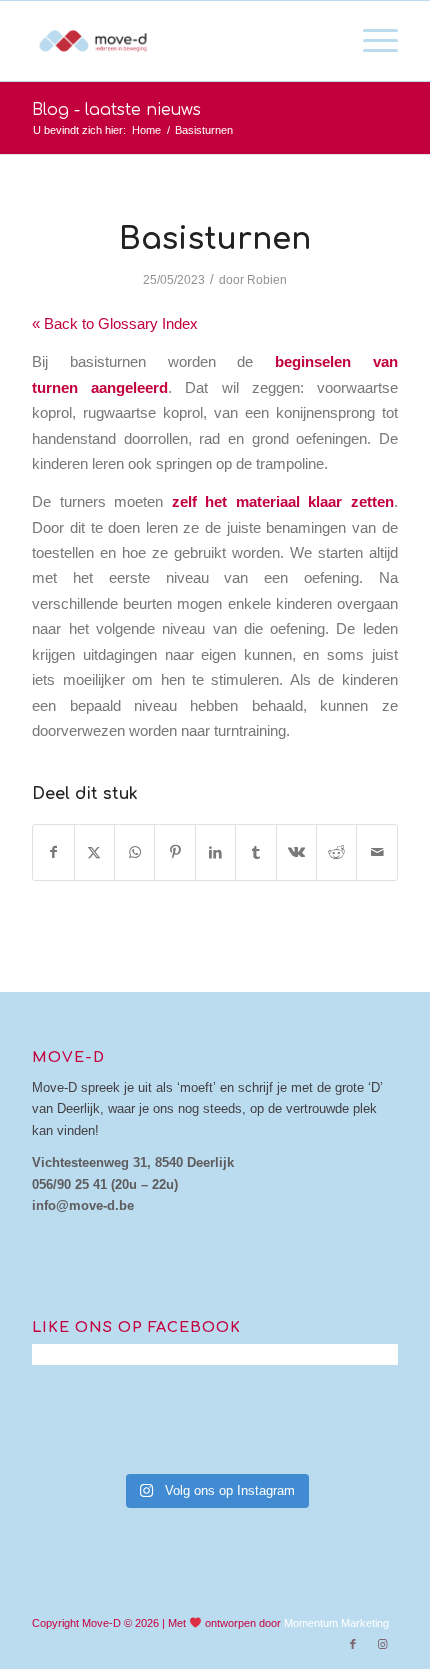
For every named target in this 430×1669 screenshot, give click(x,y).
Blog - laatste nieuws (116, 110)
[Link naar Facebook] (353, 1644)
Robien (267, 280)
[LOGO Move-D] (178, 41)
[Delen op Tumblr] (255, 852)
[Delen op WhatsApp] (134, 852)
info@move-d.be (83, 1205)
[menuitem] (370, 41)
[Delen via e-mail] (377, 852)
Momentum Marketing (336, 1623)
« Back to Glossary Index (115, 323)
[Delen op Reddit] (336, 852)
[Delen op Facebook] (53, 852)
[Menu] (370, 41)
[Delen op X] (94, 852)
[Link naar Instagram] (383, 1644)
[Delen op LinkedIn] (215, 852)
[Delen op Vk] (296, 852)
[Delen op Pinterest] (174, 852)
